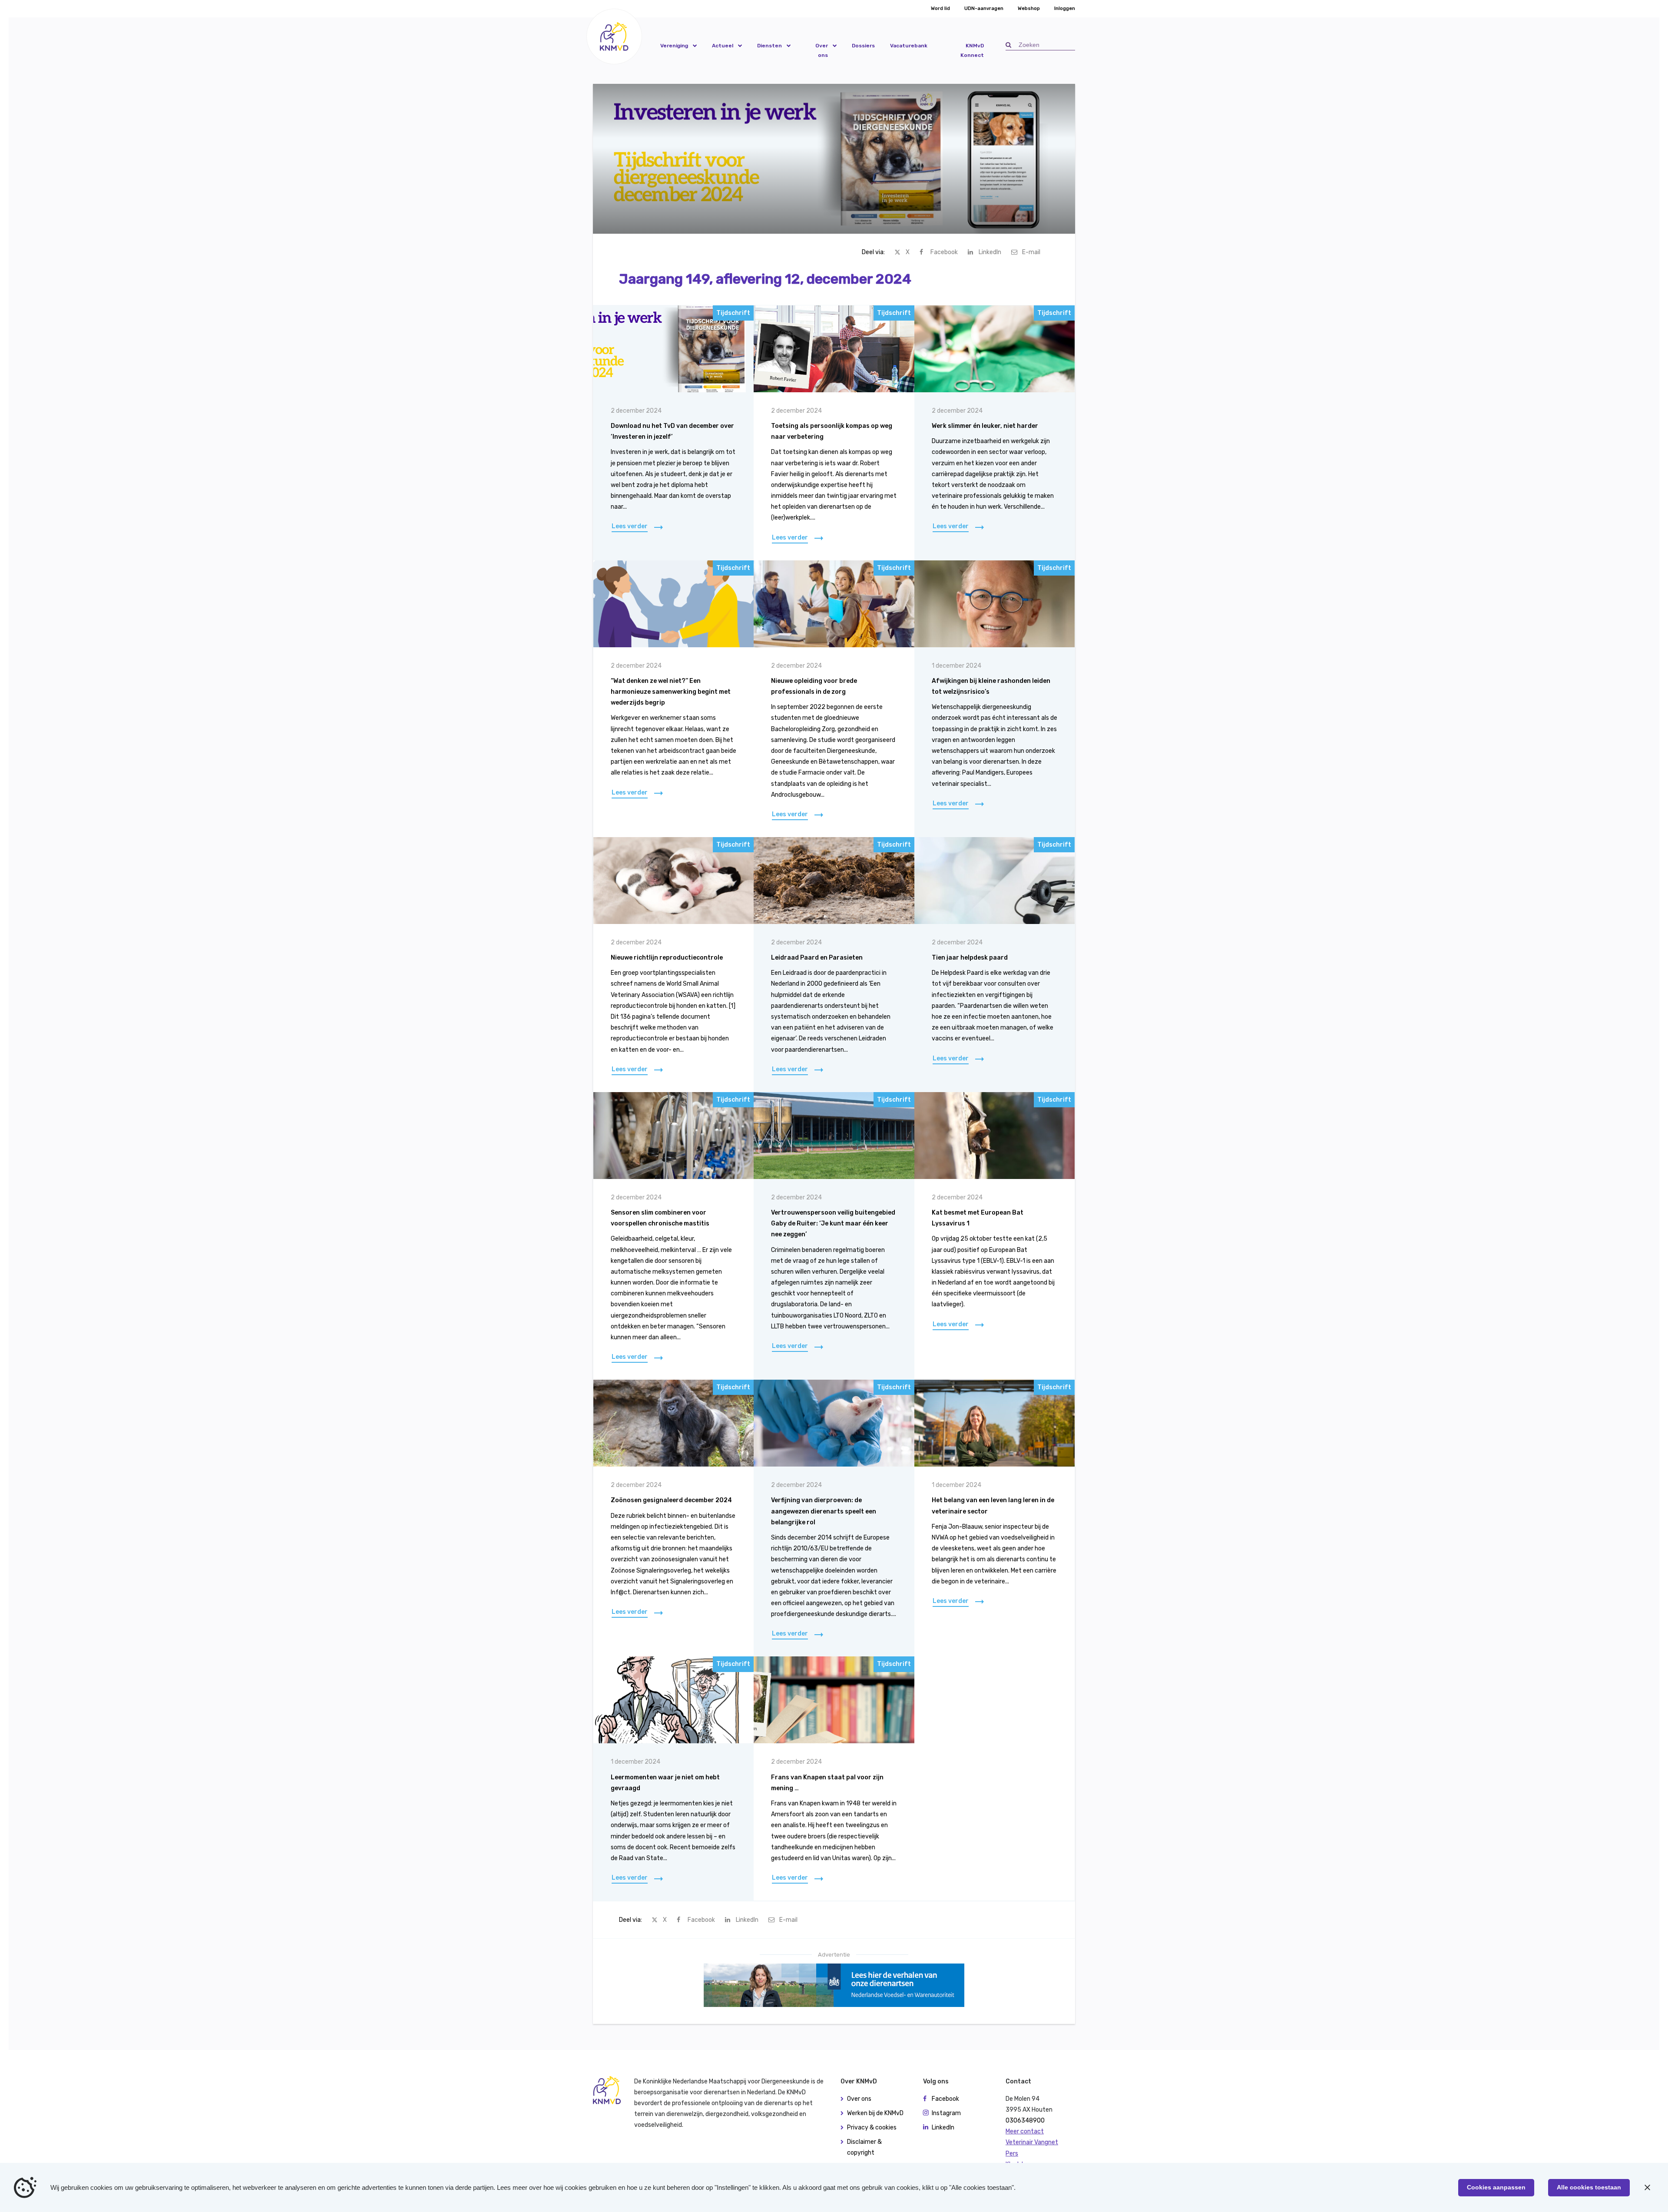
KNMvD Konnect (972, 50)
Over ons (822, 50)
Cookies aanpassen (1496, 2187)
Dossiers (863, 46)
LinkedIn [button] (943, 2128)
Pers (1012, 2154)
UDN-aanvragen (984, 8)
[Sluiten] (1647, 2188)
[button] (614, 36)
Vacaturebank (909, 46)
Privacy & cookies (872, 2128)
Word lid (940, 8)
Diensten (769, 46)
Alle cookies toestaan (1589, 2187)
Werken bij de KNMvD (875, 2113)
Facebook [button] (945, 2099)
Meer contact (1025, 2131)
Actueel (723, 46)
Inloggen (1065, 8)
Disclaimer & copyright (864, 2147)
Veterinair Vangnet (1032, 2142)
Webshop (1029, 8)
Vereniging (674, 46)
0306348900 (1025, 2121)
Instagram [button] (946, 2113)
